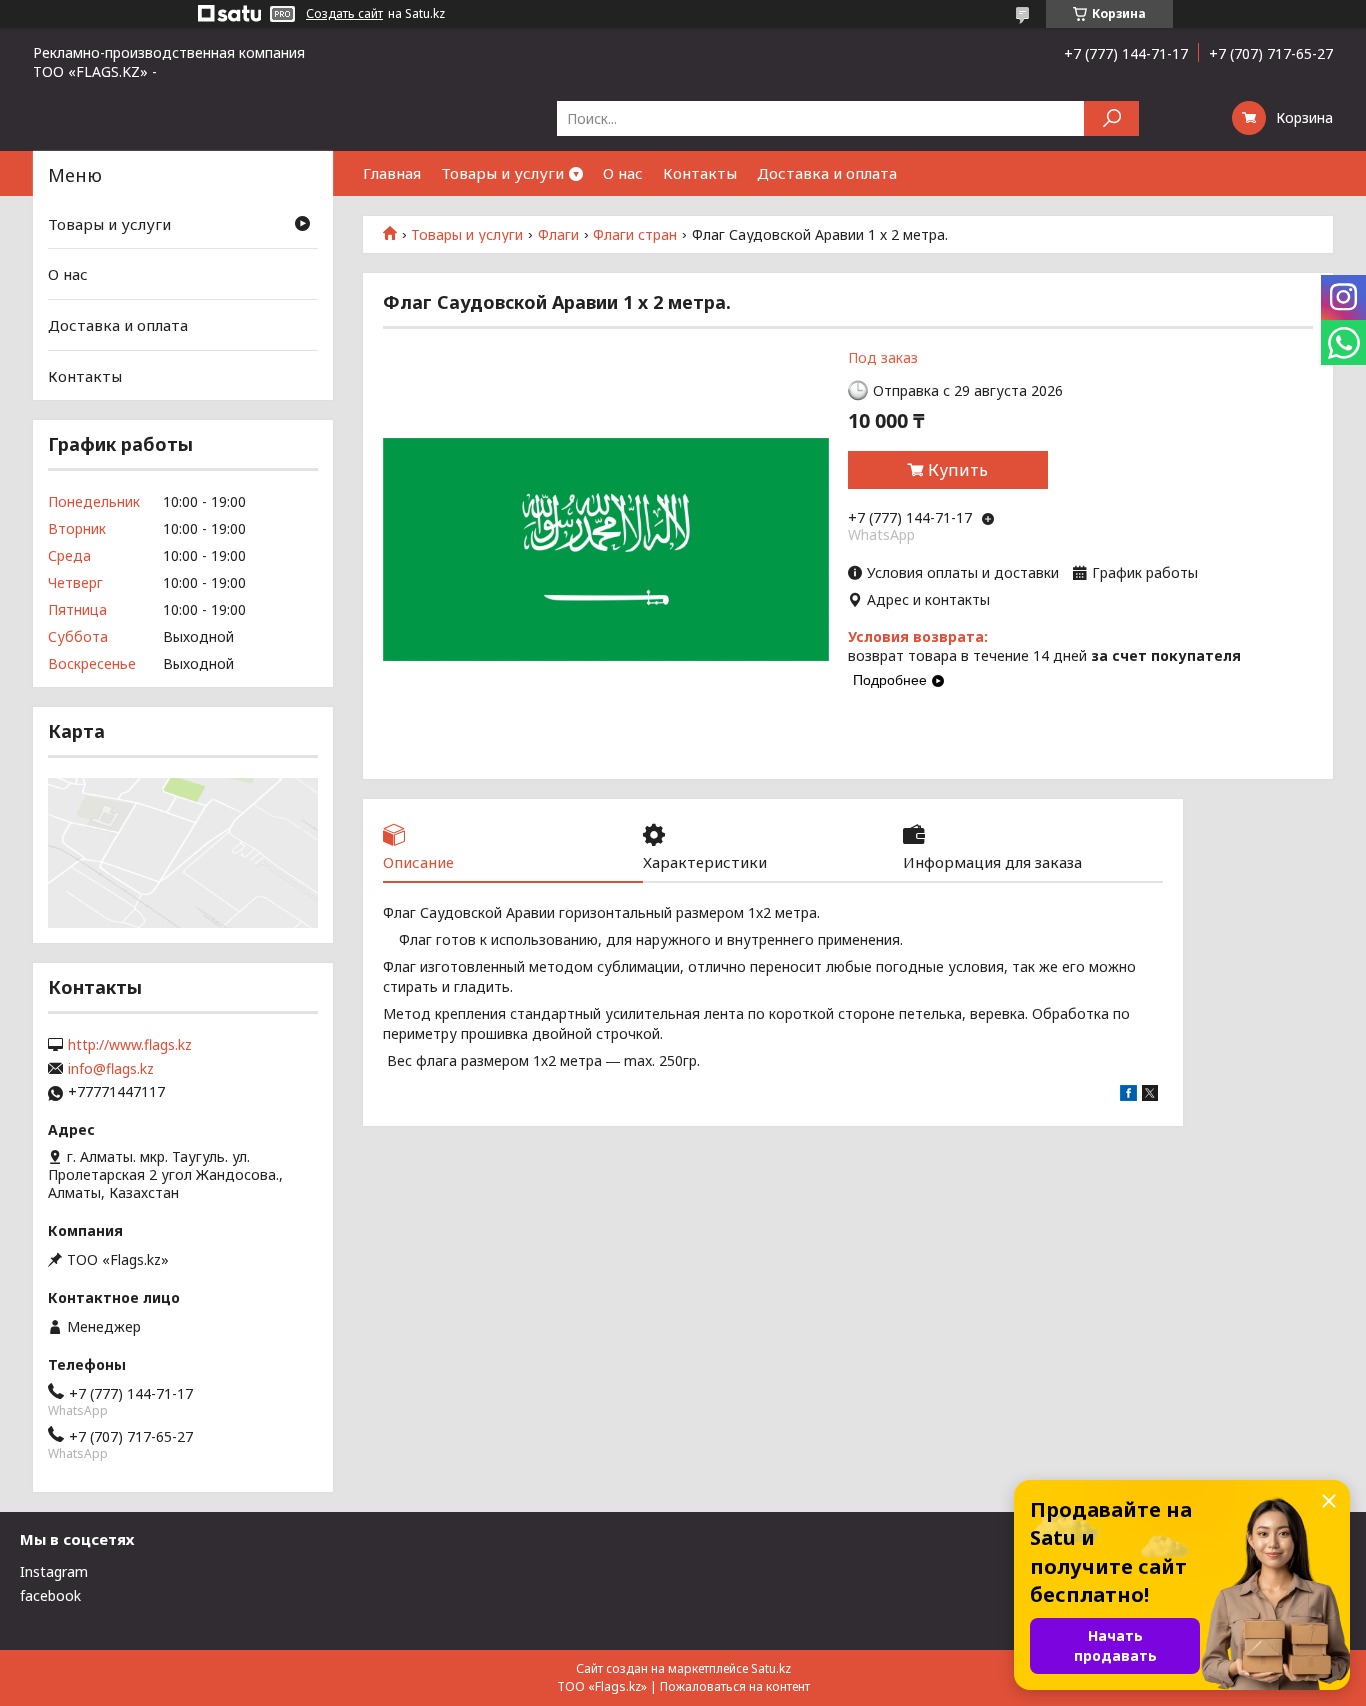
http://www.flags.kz (130, 1045)
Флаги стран (635, 235)
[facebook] (1128, 1095)
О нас (623, 173)
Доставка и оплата (827, 173)
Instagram (54, 1571)
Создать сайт (344, 14)
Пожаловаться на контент (735, 1686)
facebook (50, 1595)
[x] (1150, 1095)
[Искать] (1111, 118)
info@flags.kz (111, 1069)
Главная (392, 173)
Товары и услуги (502, 173)
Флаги (558, 235)
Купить (958, 470)
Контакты (700, 173)
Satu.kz (771, 1668)
